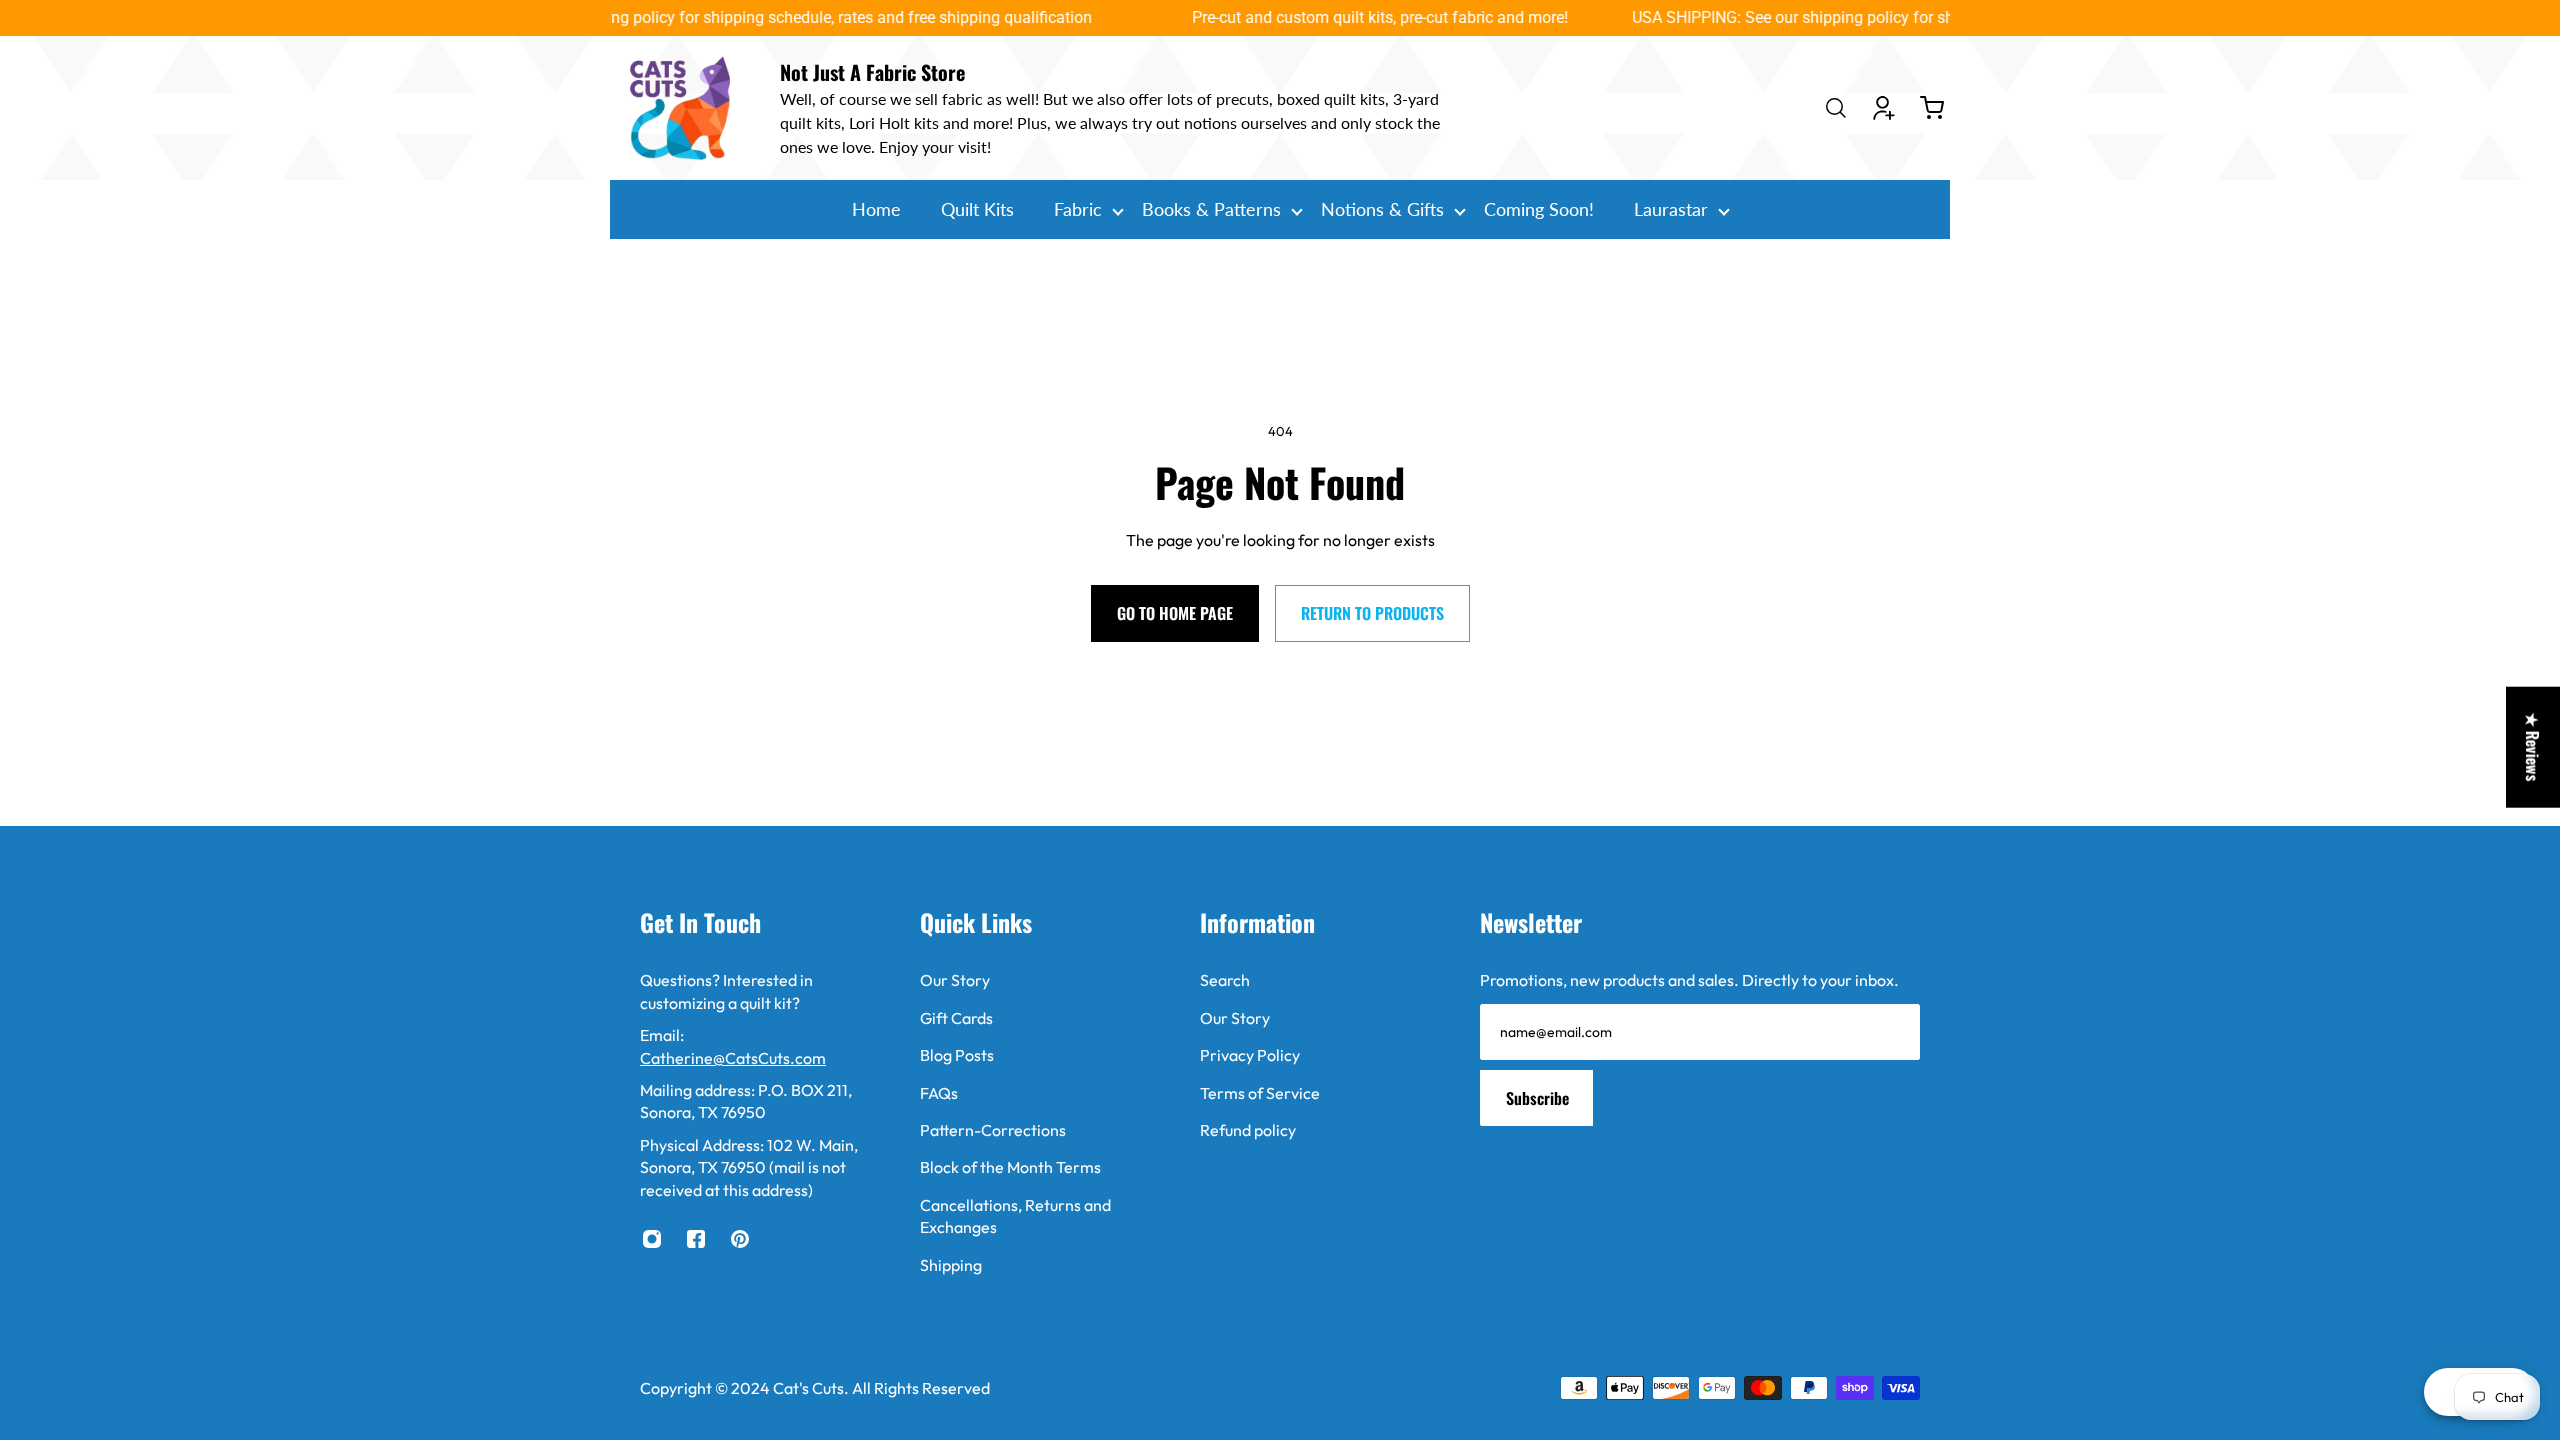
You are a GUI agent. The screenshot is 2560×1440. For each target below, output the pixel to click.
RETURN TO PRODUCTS (1372, 613)
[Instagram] (652, 1239)
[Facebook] (696, 1239)
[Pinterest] (740, 1239)
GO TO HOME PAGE (1175, 613)
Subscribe (1537, 1098)
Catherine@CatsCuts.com (733, 1058)
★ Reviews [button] (2533, 747)
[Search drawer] (1836, 108)
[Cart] (1932, 108)
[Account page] (1884, 108)
